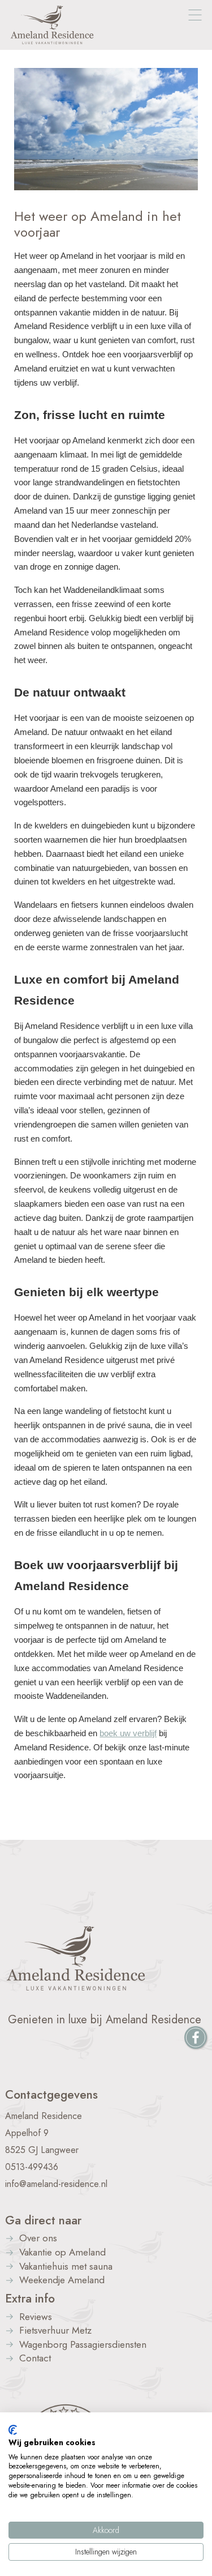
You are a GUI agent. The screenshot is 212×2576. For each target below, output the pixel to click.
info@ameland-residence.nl (56, 2184)
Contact (35, 2359)
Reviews (36, 2317)
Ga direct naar (43, 2220)
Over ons (38, 2239)
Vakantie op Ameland (62, 2253)
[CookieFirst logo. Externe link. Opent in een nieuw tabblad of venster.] (13, 2430)
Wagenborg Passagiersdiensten (83, 2345)
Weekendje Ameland (62, 2281)
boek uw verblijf (128, 1733)
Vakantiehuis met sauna (66, 2267)
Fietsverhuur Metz (55, 2331)
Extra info (30, 2299)
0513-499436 (32, 2167)
